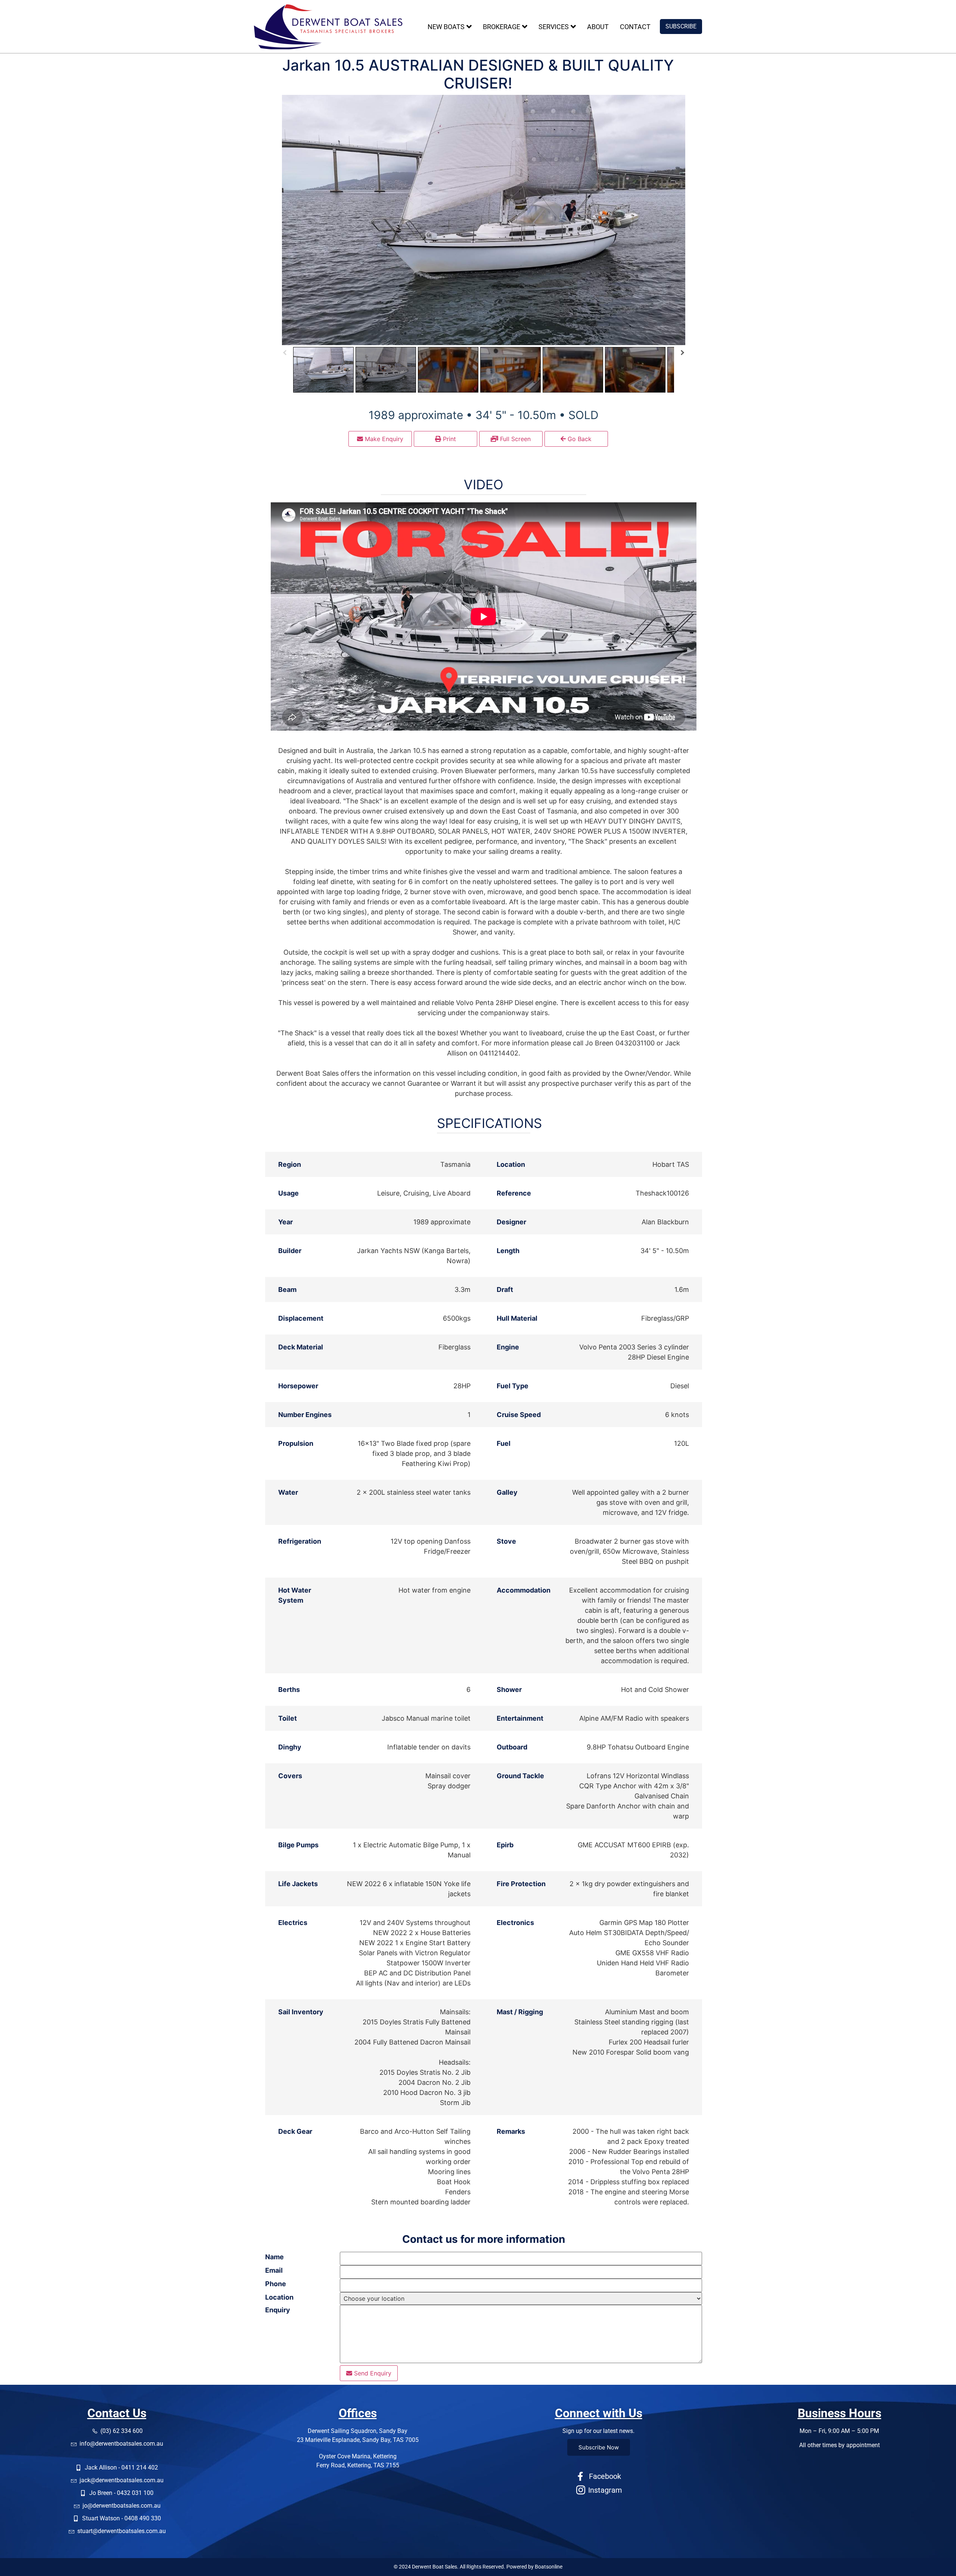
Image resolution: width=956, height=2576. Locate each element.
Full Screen (514, 439)
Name (274, 2257)
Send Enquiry (372, 2373)
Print (448, 439)
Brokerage (502, 27)
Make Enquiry (383, 439)
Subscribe (681, 26)
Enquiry (278, 2310)
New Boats (446, 27)
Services (554, 27)
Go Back (579, 439)
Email (274, 2270)
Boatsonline (549, 2567)
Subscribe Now (599, 2447)
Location (279, 2297)
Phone (276, 2284)
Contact (635, 27)
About (598, 27)
